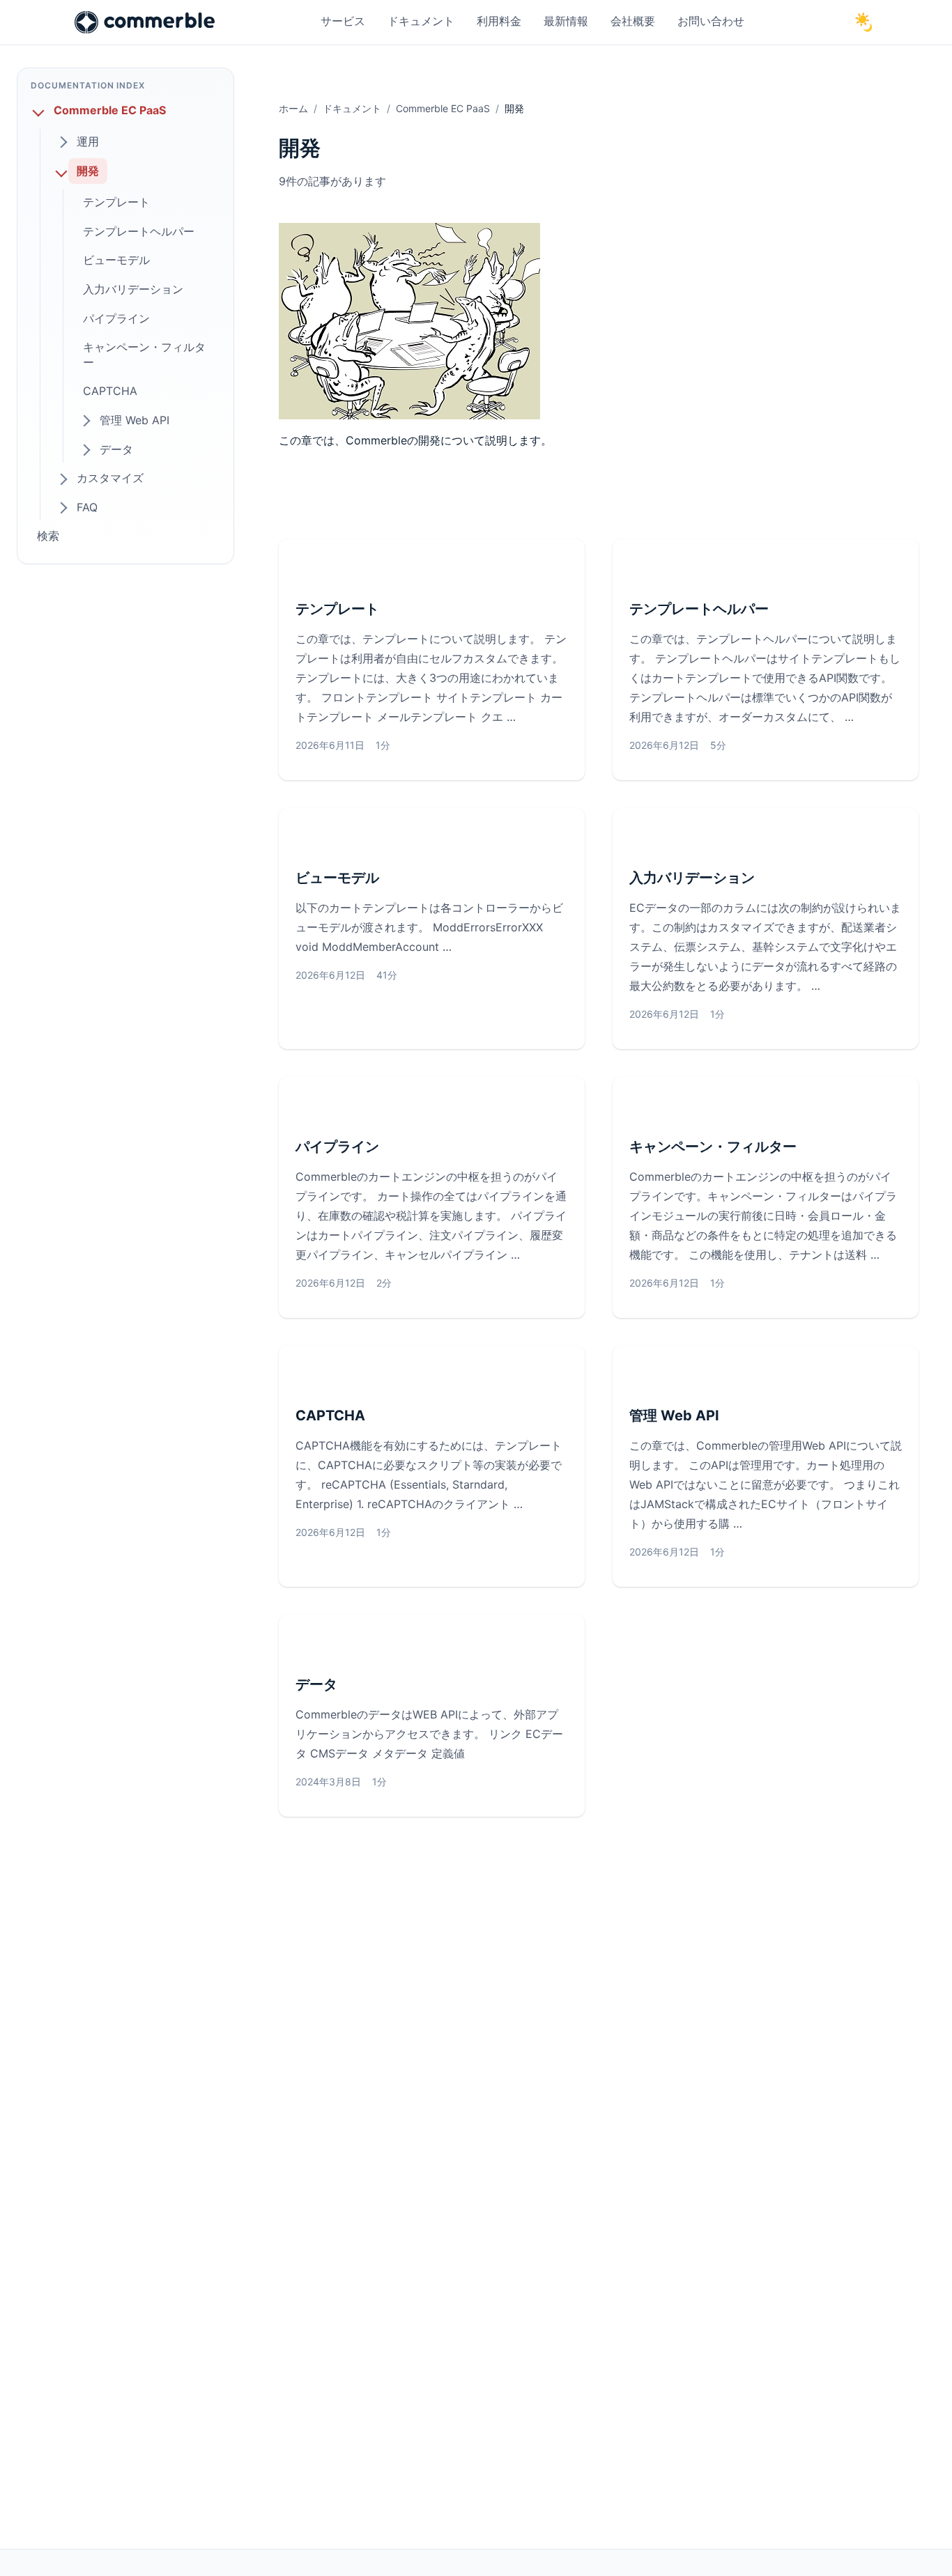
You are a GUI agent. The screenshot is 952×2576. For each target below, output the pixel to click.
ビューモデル (337, 878)
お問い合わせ (711, 21)
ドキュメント (421, 21)
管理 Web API (674, 1415)
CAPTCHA (330, 1415)
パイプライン (337, 1147)
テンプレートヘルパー (699, 609)
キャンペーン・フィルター (713, 1147)
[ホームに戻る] (145, 22)
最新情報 (566, 21)
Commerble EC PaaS (443, 108)
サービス (343, 21)
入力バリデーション (692, 878)
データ (316, 1684)
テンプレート (337, 609)
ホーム (293, 108)
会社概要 (633, 21)
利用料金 (499, 21)
